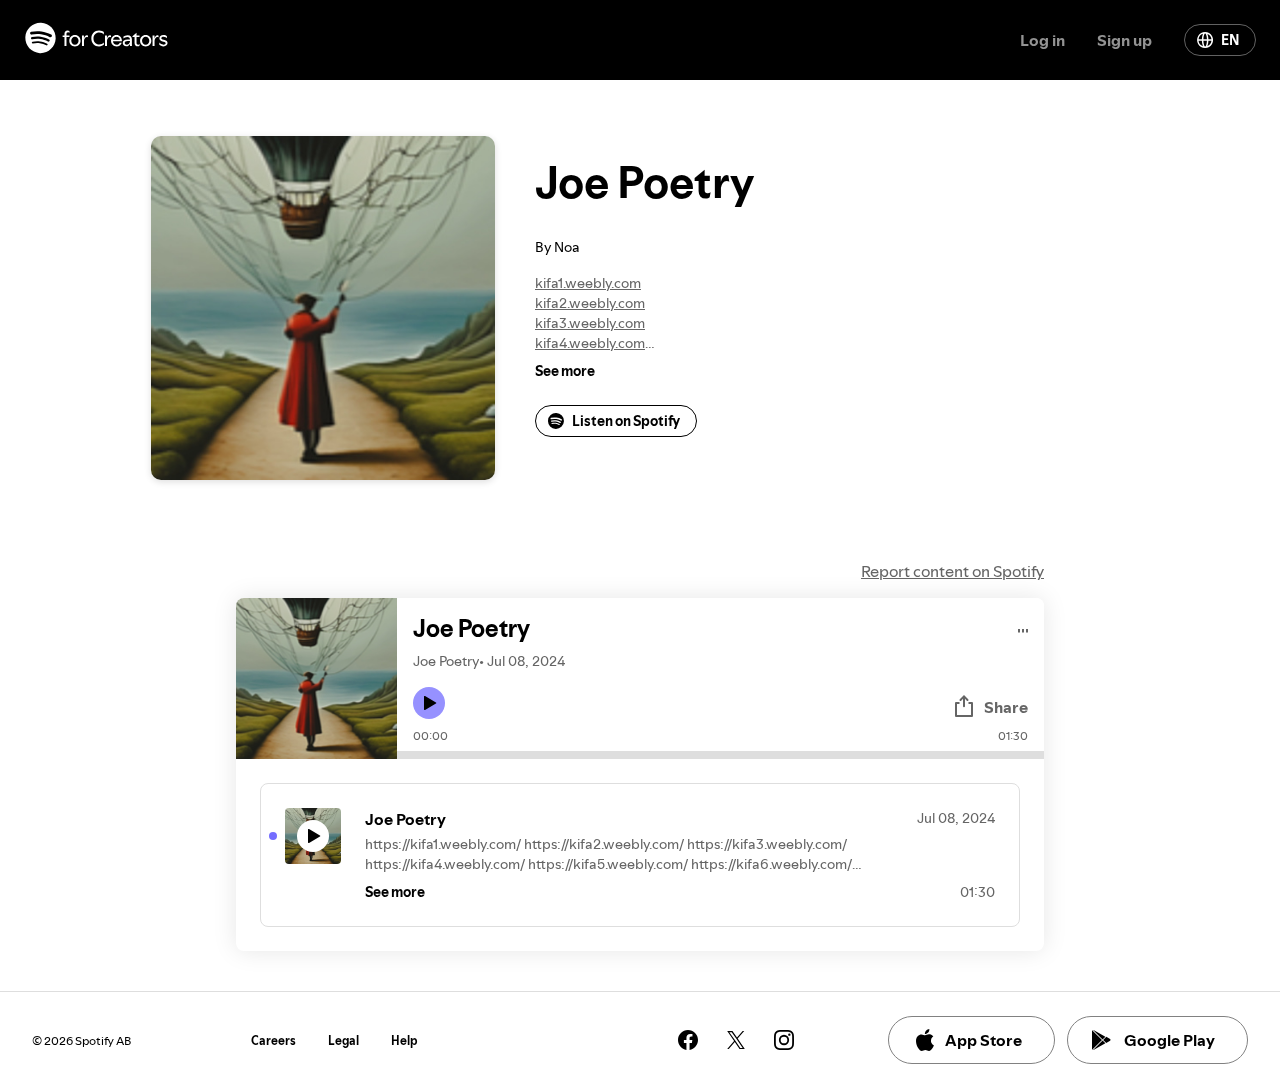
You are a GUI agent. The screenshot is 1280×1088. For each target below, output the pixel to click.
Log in (1042, 40)
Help (404, 1040)
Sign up (1124, 40)
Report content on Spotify (952, 571)
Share (1006, 707)
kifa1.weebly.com (588, 283)
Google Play (1169, 1040)
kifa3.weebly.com (590, 323)
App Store (983, 1040)
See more (565, 371)
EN (1230, 40)
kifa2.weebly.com (590, 303)
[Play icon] (429, 703)
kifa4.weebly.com (590, 343)
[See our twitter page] (736, 1040)
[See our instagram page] (784, 1040)
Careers (273, 1040)
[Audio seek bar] (720, 755)
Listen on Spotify (626, 421)
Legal (343, 1040)
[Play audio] (1023, 627)
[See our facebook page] (688, 1040)
